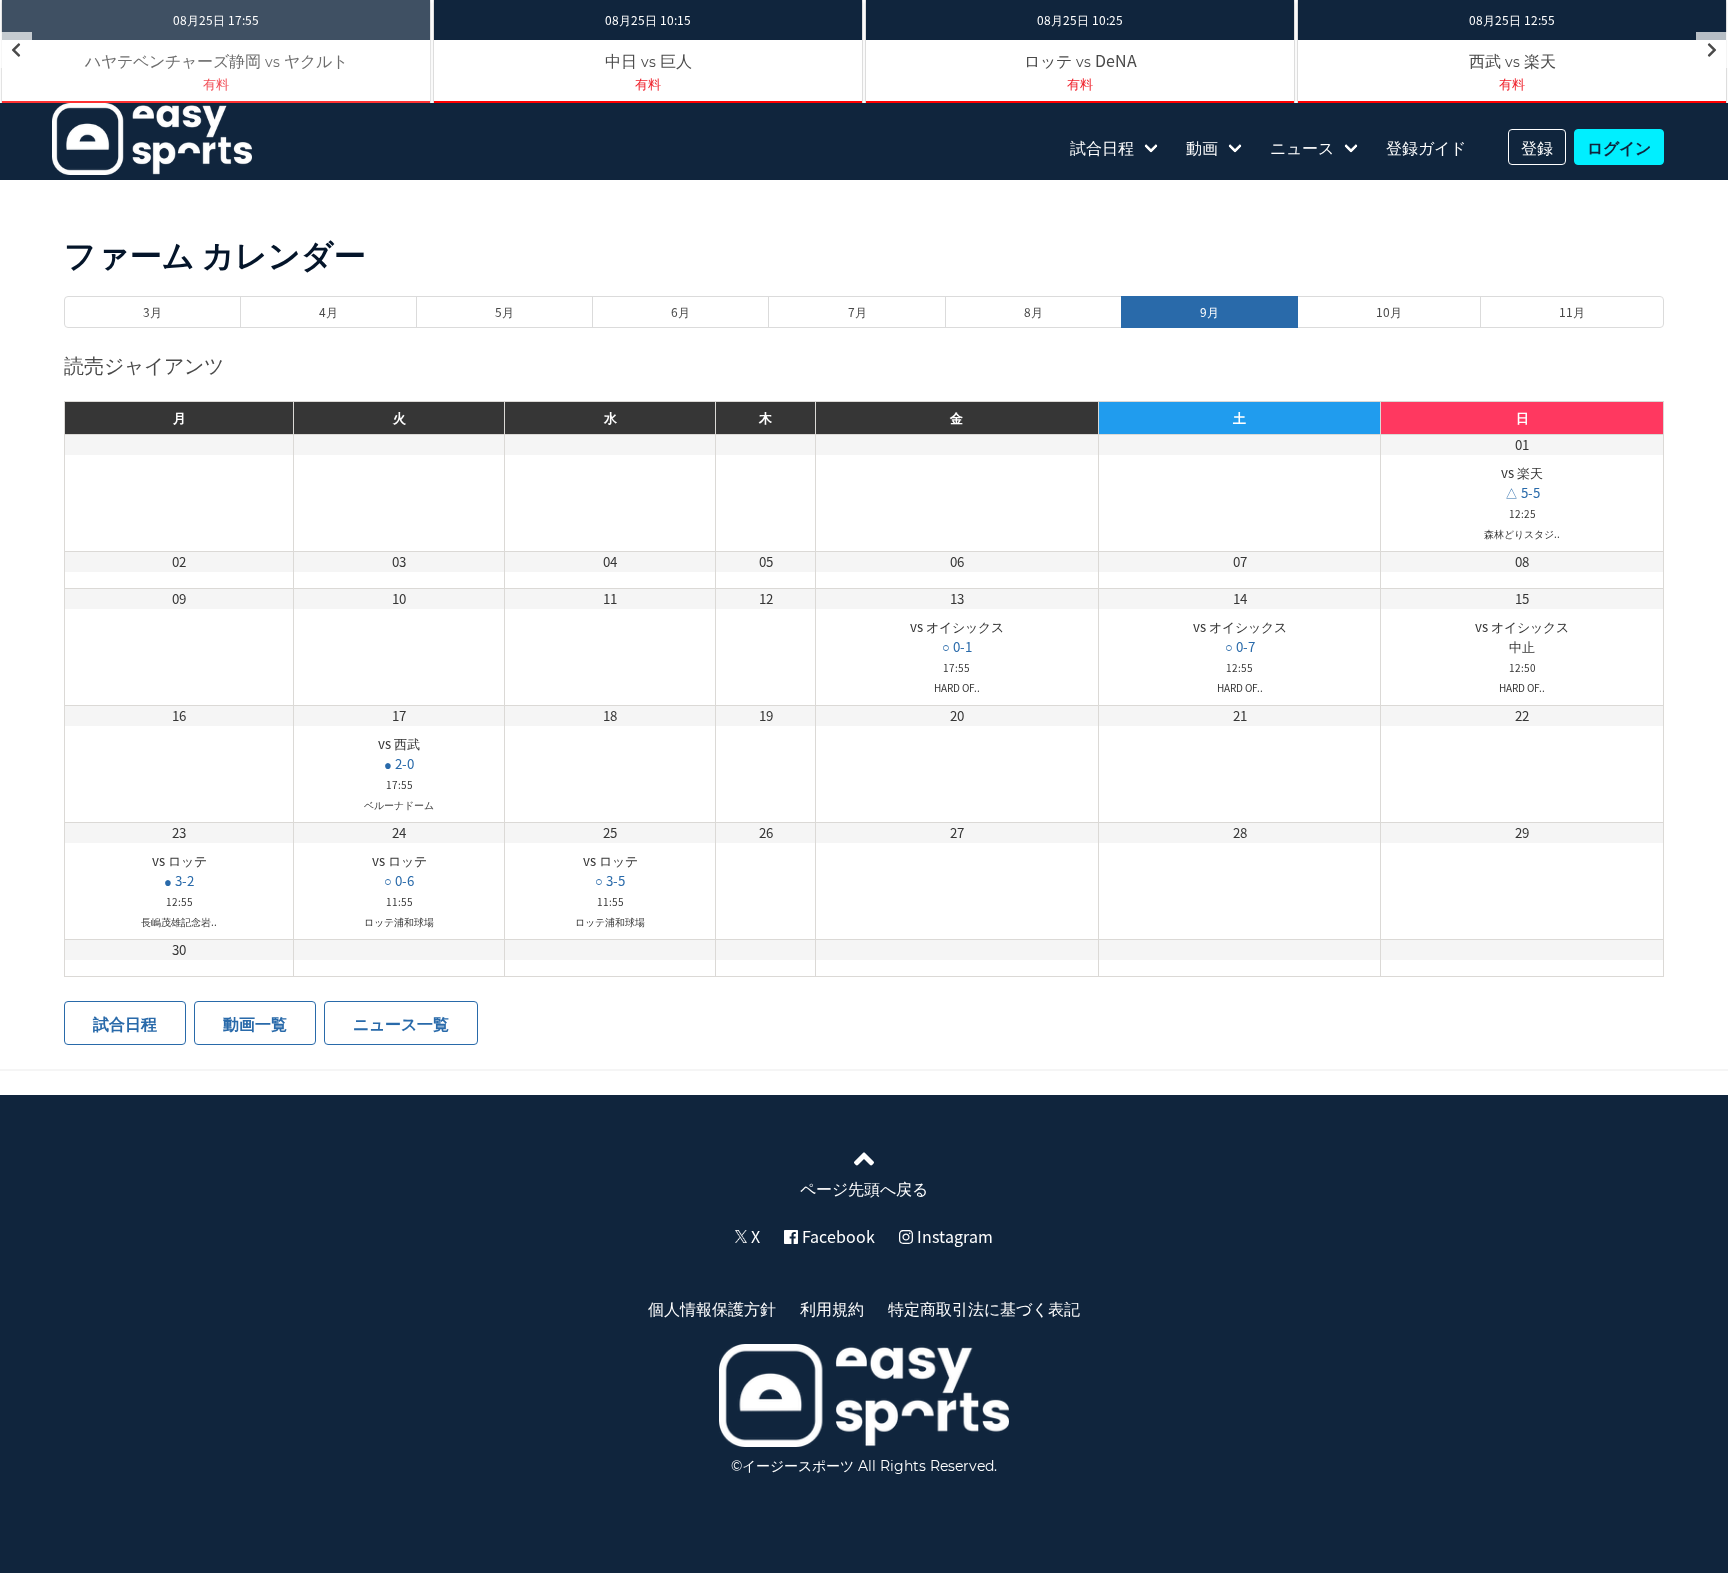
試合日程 (1102, 147)
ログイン (1619, 147)
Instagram (953, 1236)
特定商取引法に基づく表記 (984, 1308)
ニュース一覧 (401, 1023)
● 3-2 (179, 880)
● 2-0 (399, 763)
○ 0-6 (399, 880)
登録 (1537, 147)
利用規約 (832, 1308)
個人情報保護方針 (712, 1308)
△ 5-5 (1522, 492)
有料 (648, 83)
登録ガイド (1426, 147)
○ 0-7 (1240, 646)
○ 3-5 (610, 880)
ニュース (1302, 147)
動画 (1202, 147)
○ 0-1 (957, 646)
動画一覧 (255, 1023)
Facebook (836, 1236)
